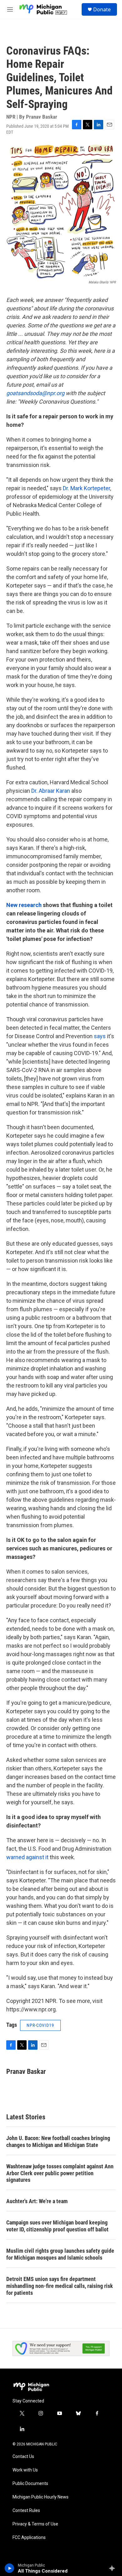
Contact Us (23, 2457)
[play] (10, 2568)
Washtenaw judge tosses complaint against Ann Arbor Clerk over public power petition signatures (60, 2173)
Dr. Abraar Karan (51, 791)
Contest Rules (26, 2511)
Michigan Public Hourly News (41, 2497)
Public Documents (30, 2484)
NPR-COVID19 (40, 2025)
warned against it (27, 1857)
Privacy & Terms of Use (35, 2524)
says (100, 1036)
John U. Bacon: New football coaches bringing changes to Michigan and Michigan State (58, 2141)
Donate (102, 9)
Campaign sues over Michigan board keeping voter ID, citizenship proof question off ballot (57, 2226)
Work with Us (25, 2470)
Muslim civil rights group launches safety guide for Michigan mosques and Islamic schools (60, 2254)
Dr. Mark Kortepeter (86, 488)
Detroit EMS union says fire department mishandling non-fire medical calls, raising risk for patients (60, 2286)
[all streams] (114, 2568)
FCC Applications (29, 2538)
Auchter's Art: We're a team (37, 2201)
